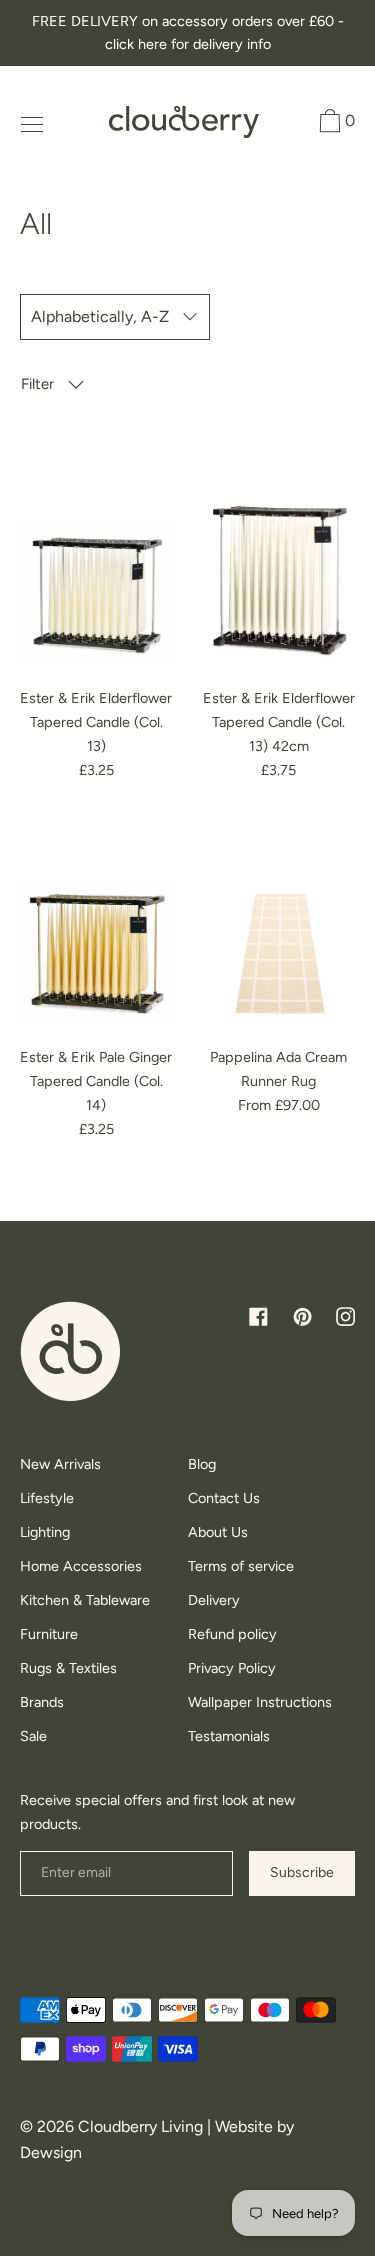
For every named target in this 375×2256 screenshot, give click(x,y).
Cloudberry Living (140, 2126)
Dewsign (51, 2152)
